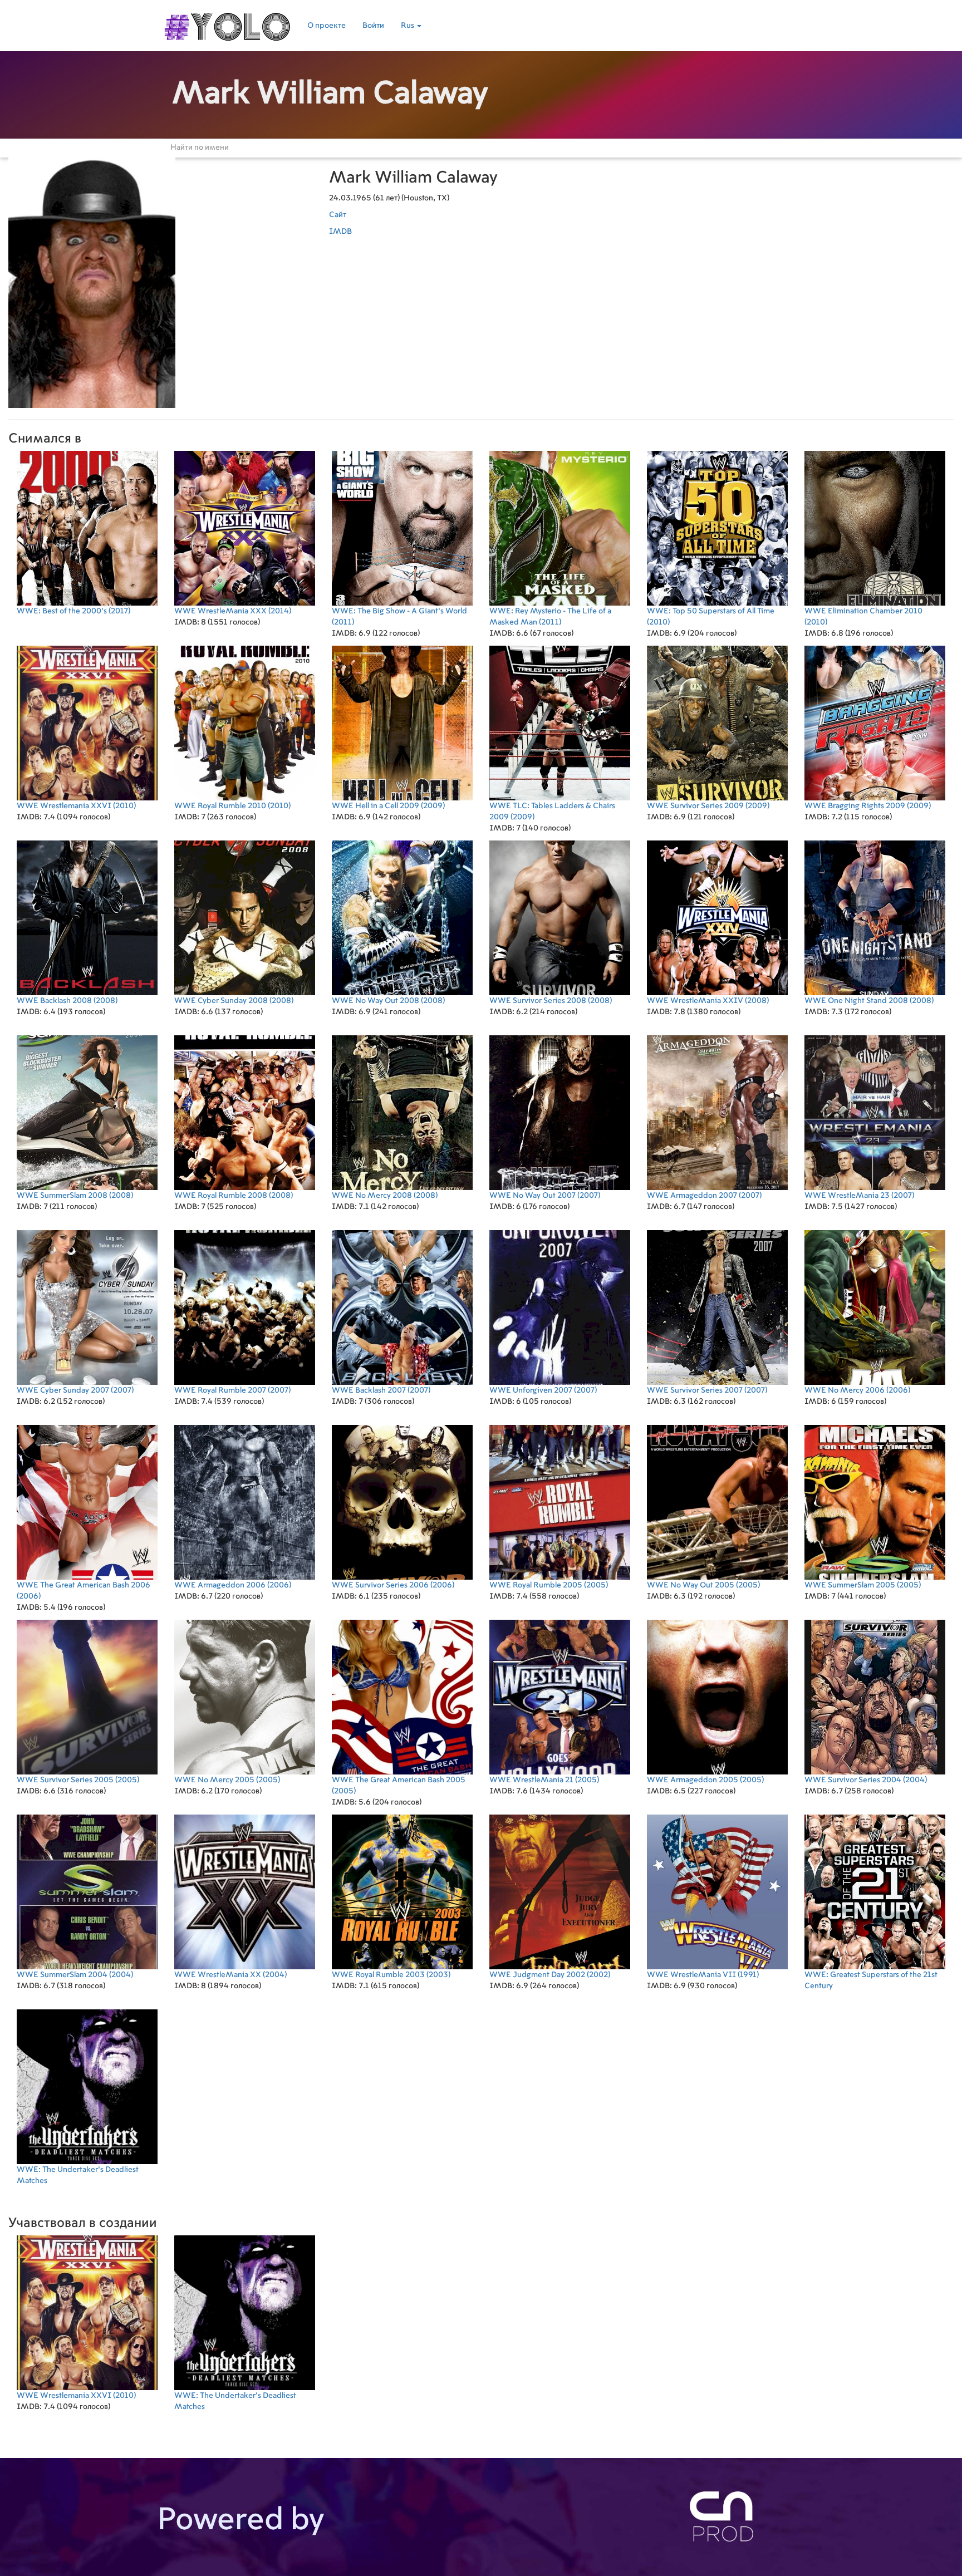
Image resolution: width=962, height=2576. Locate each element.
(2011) (399, 617)
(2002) (550, 1975)
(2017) (73, 611)
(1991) (703, 1975)
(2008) (67, 1001)
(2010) (711, 617)
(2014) (233, 611)
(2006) (857, 1390)
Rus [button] (408, 26)
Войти (373, 26)
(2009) (388, 806)
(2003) (391, 1975)
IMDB (340, 232)
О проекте (327, 26)
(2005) (549, 1585)
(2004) (866, 1780)
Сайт (338, 215)
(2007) (545, 1196)
